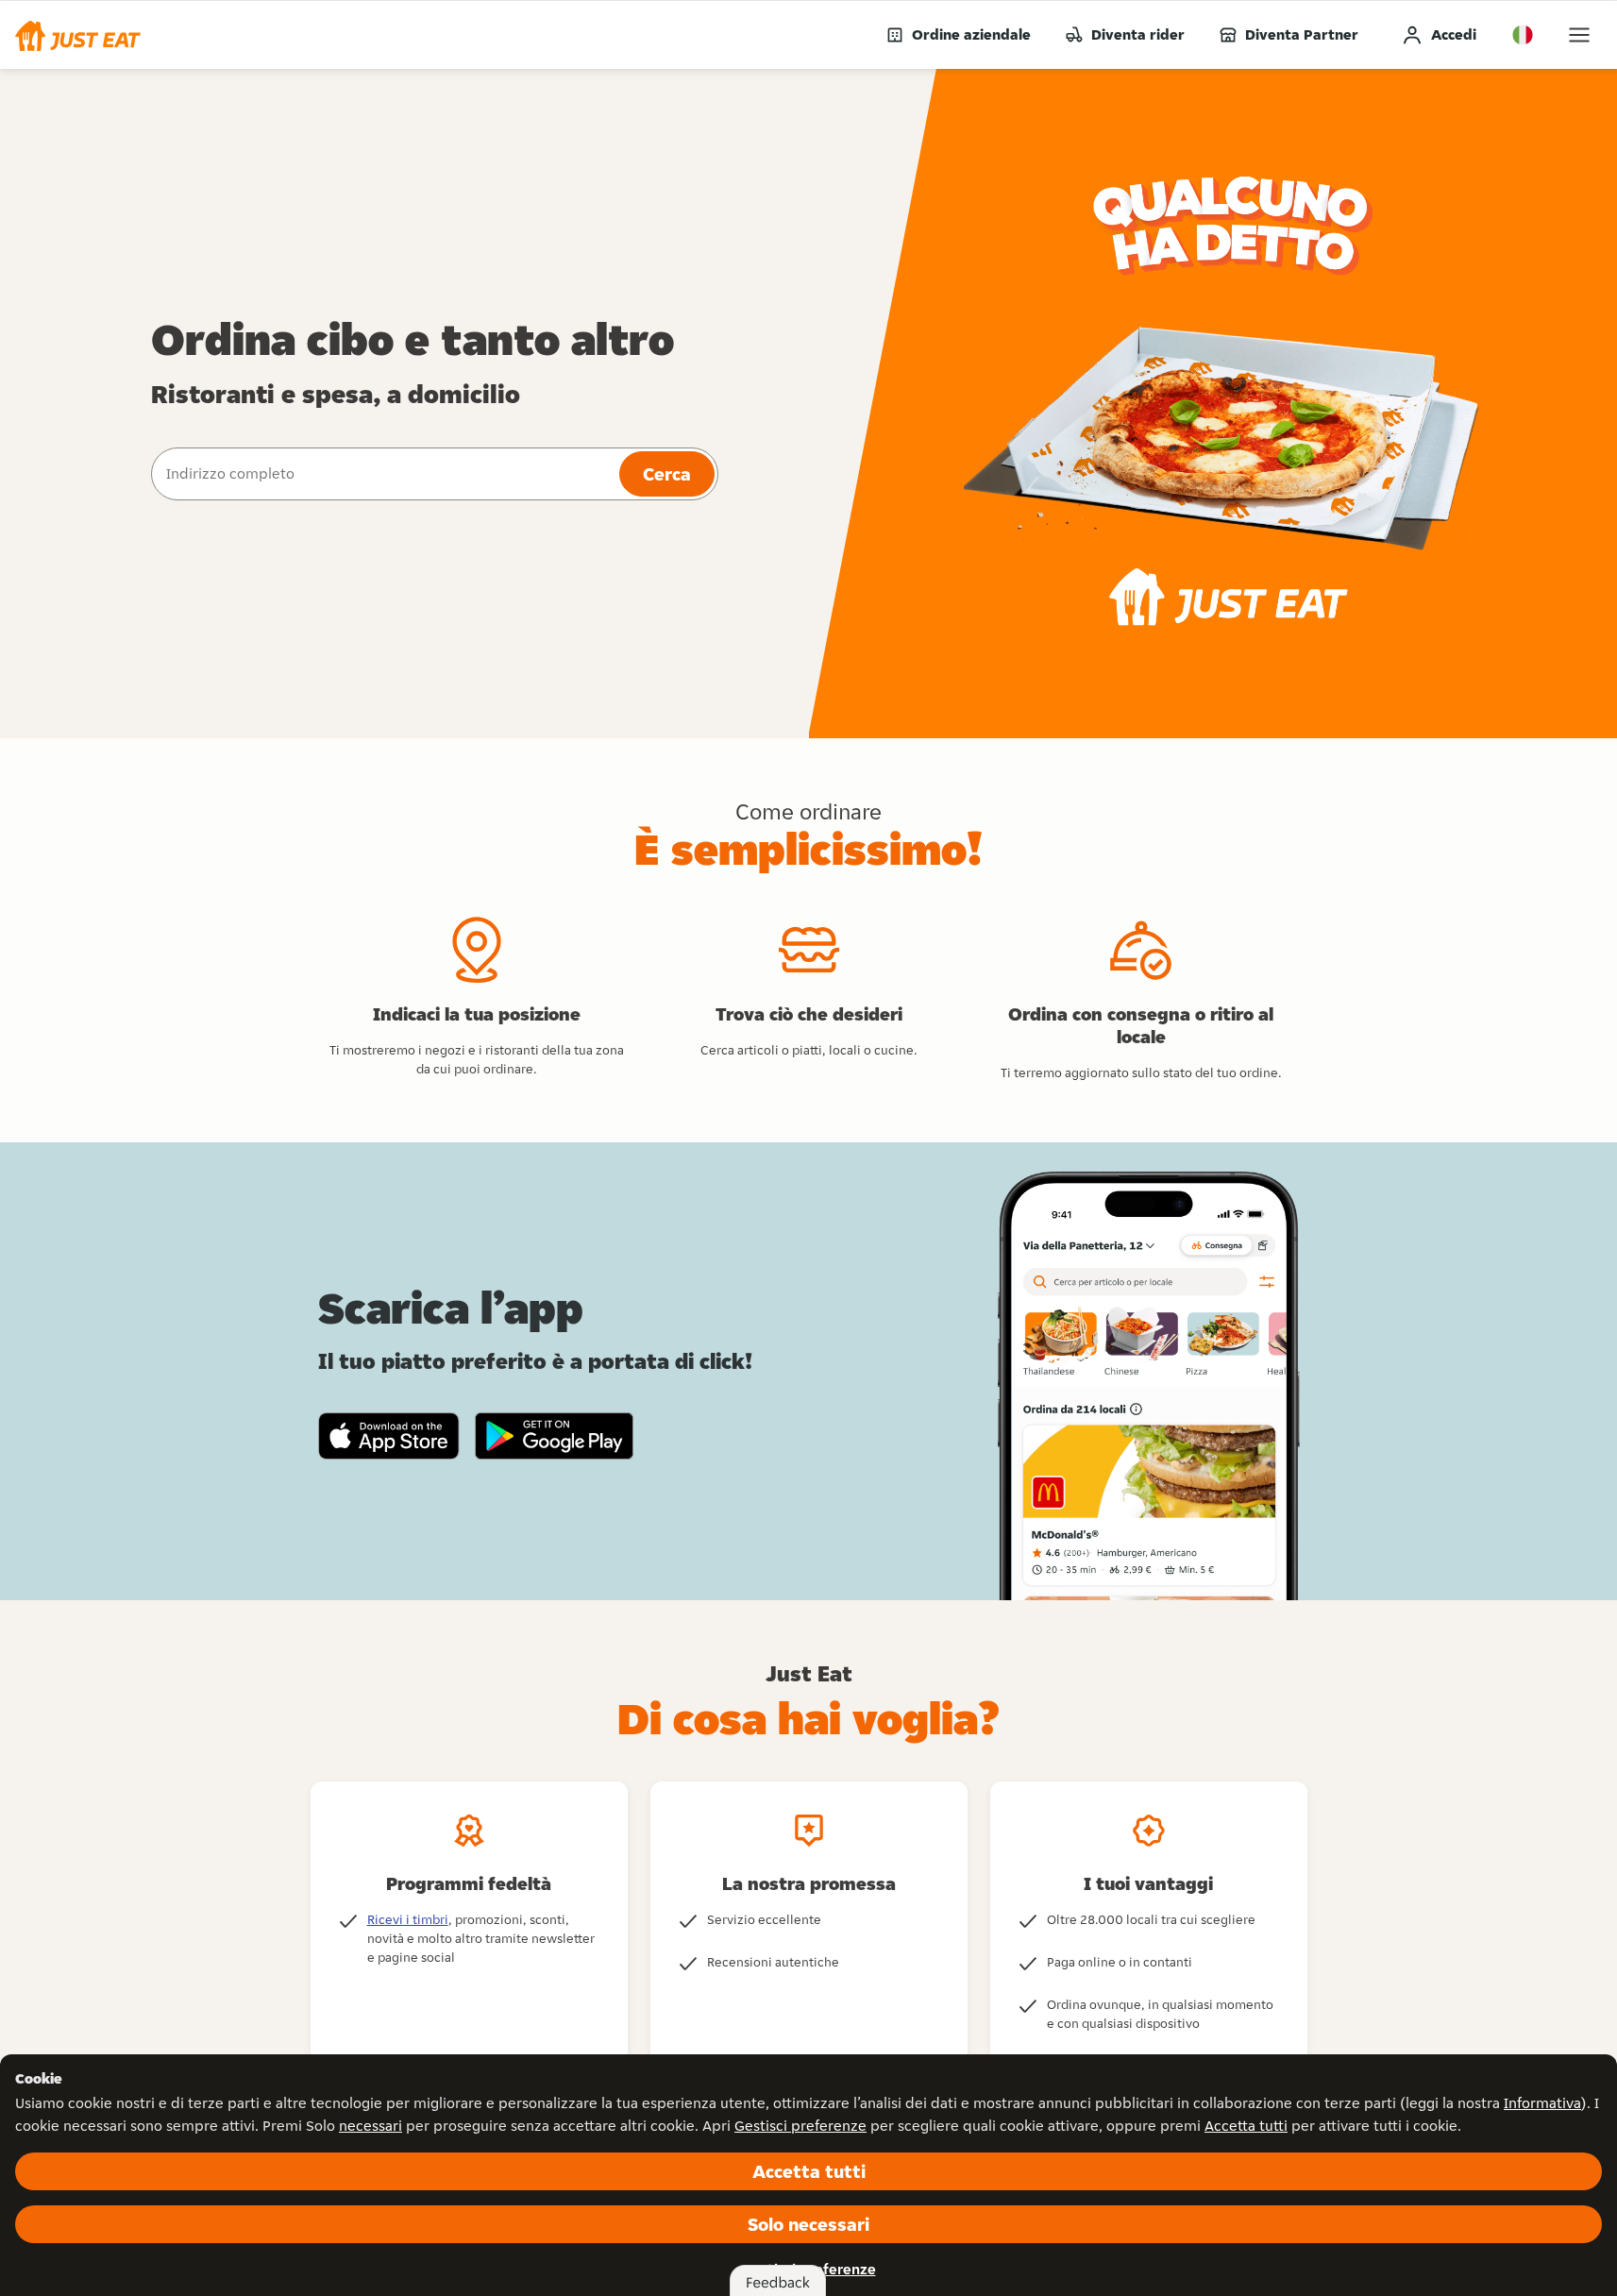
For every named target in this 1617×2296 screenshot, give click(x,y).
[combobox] (383, 474)
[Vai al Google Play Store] (555, 1436)
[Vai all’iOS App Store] (389, 1436)
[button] (78, 35)
